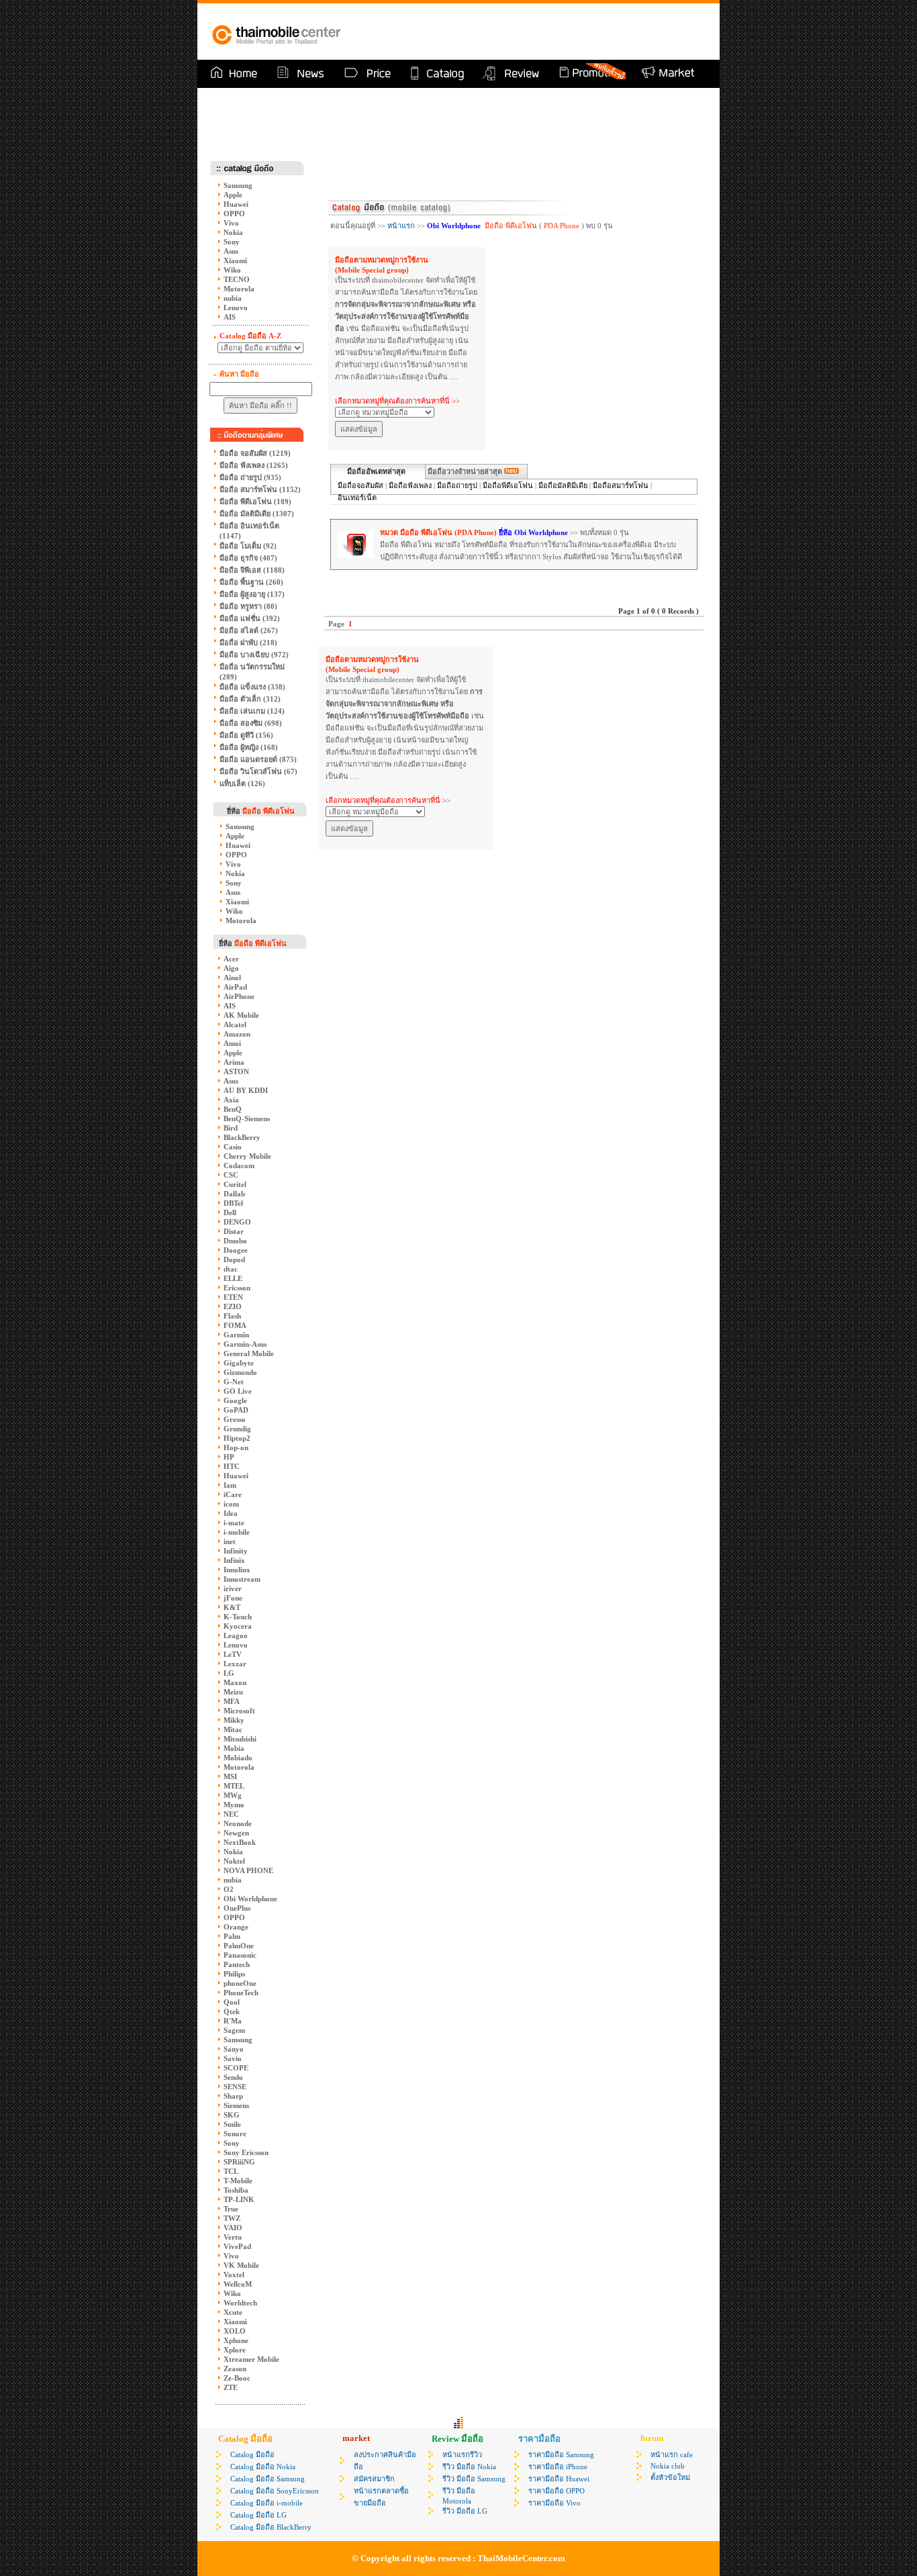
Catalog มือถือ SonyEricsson (275, 2491)
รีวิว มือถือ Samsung (474, 2479)
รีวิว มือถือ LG (465, 2511)
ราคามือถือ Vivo (554, 2503)
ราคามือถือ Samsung (561, 2454)
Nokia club (668, 2466)
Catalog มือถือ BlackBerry (271, 2527)
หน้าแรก (401, 226)
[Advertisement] (549, 32)
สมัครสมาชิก (374, 2479)
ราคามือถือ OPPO (557, 2491)
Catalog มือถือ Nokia (263, 2467)
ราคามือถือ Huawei (559, 2479)
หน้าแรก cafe (672, 2454)
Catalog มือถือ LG (258, 2515)
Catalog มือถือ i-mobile (267, 2503)
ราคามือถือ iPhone (558, 2467)
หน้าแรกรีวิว (462, 2454)
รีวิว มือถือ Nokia (469, 2467)
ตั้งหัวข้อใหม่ (670, 2477)
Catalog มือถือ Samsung (268, 2479)
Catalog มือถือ (252, 2454)
